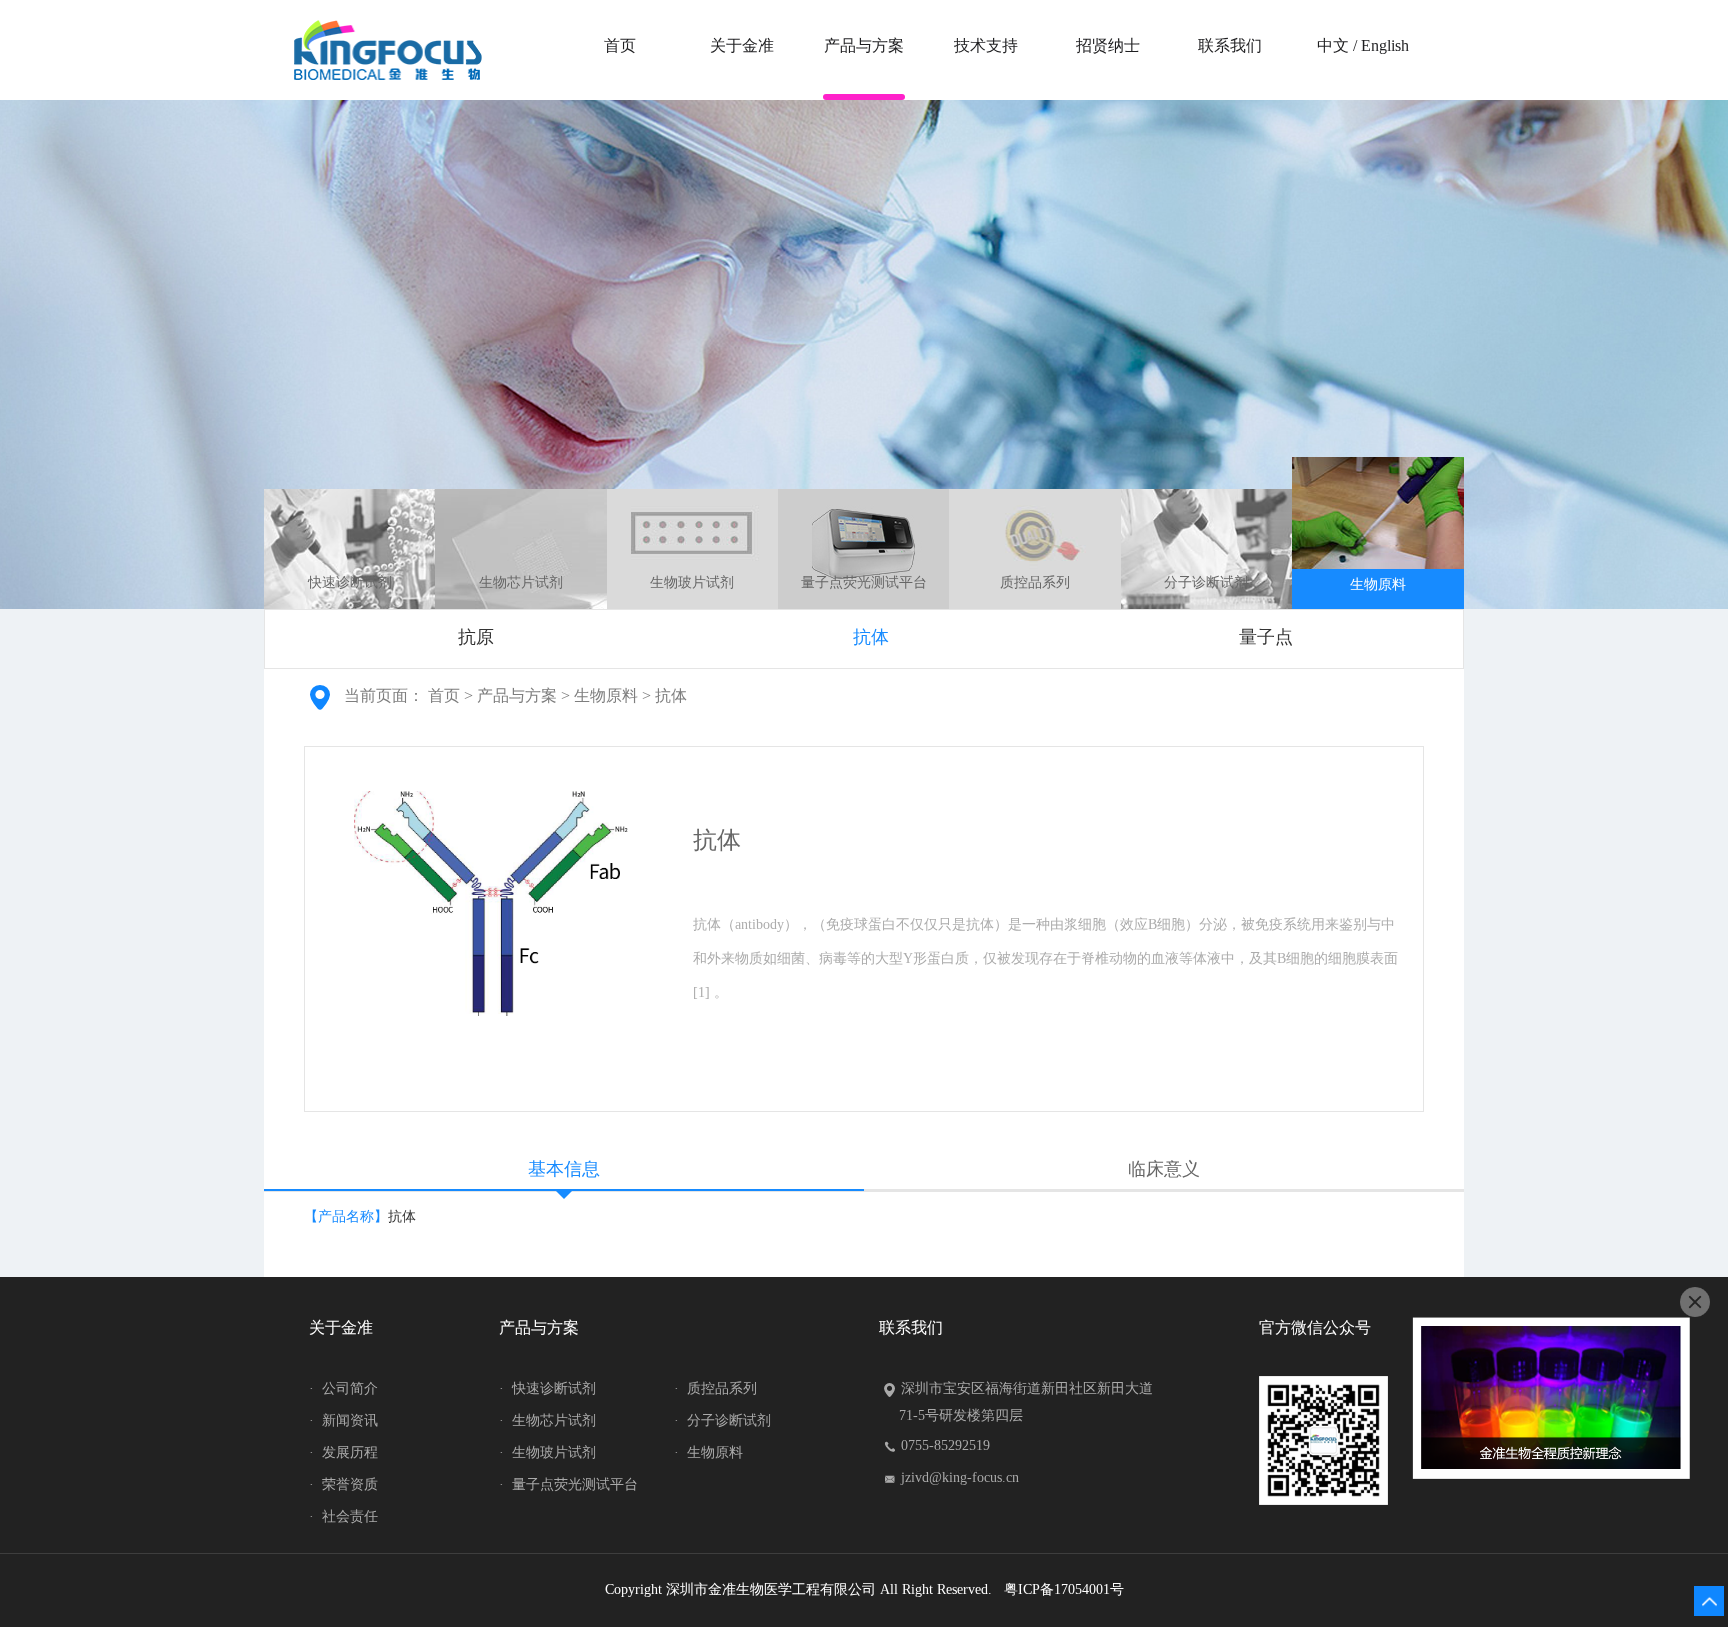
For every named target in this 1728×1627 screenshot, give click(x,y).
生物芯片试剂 (521, 582)
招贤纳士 (1108, 45)
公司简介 (343, 1388)
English (1385, 45)
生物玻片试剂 (692, 582)
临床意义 (1164, 1169)
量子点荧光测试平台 (864, 582)
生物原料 (1378, 584)
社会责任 (343, 1516)
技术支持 (986, 45)
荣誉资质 (343, 1484)
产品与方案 (864, 45)
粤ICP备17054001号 (1064, 1589)
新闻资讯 (343, 1420)
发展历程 (343, 1452)
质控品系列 (1035, 582)
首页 (620, 45)
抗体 (871, 637)
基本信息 (564, 1169)
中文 (1333, 45)
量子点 (1266, 637)
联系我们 (1230, 45)
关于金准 (742, 45)
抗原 (476, 637)
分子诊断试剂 (1206, 582)
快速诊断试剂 (350, 582)
